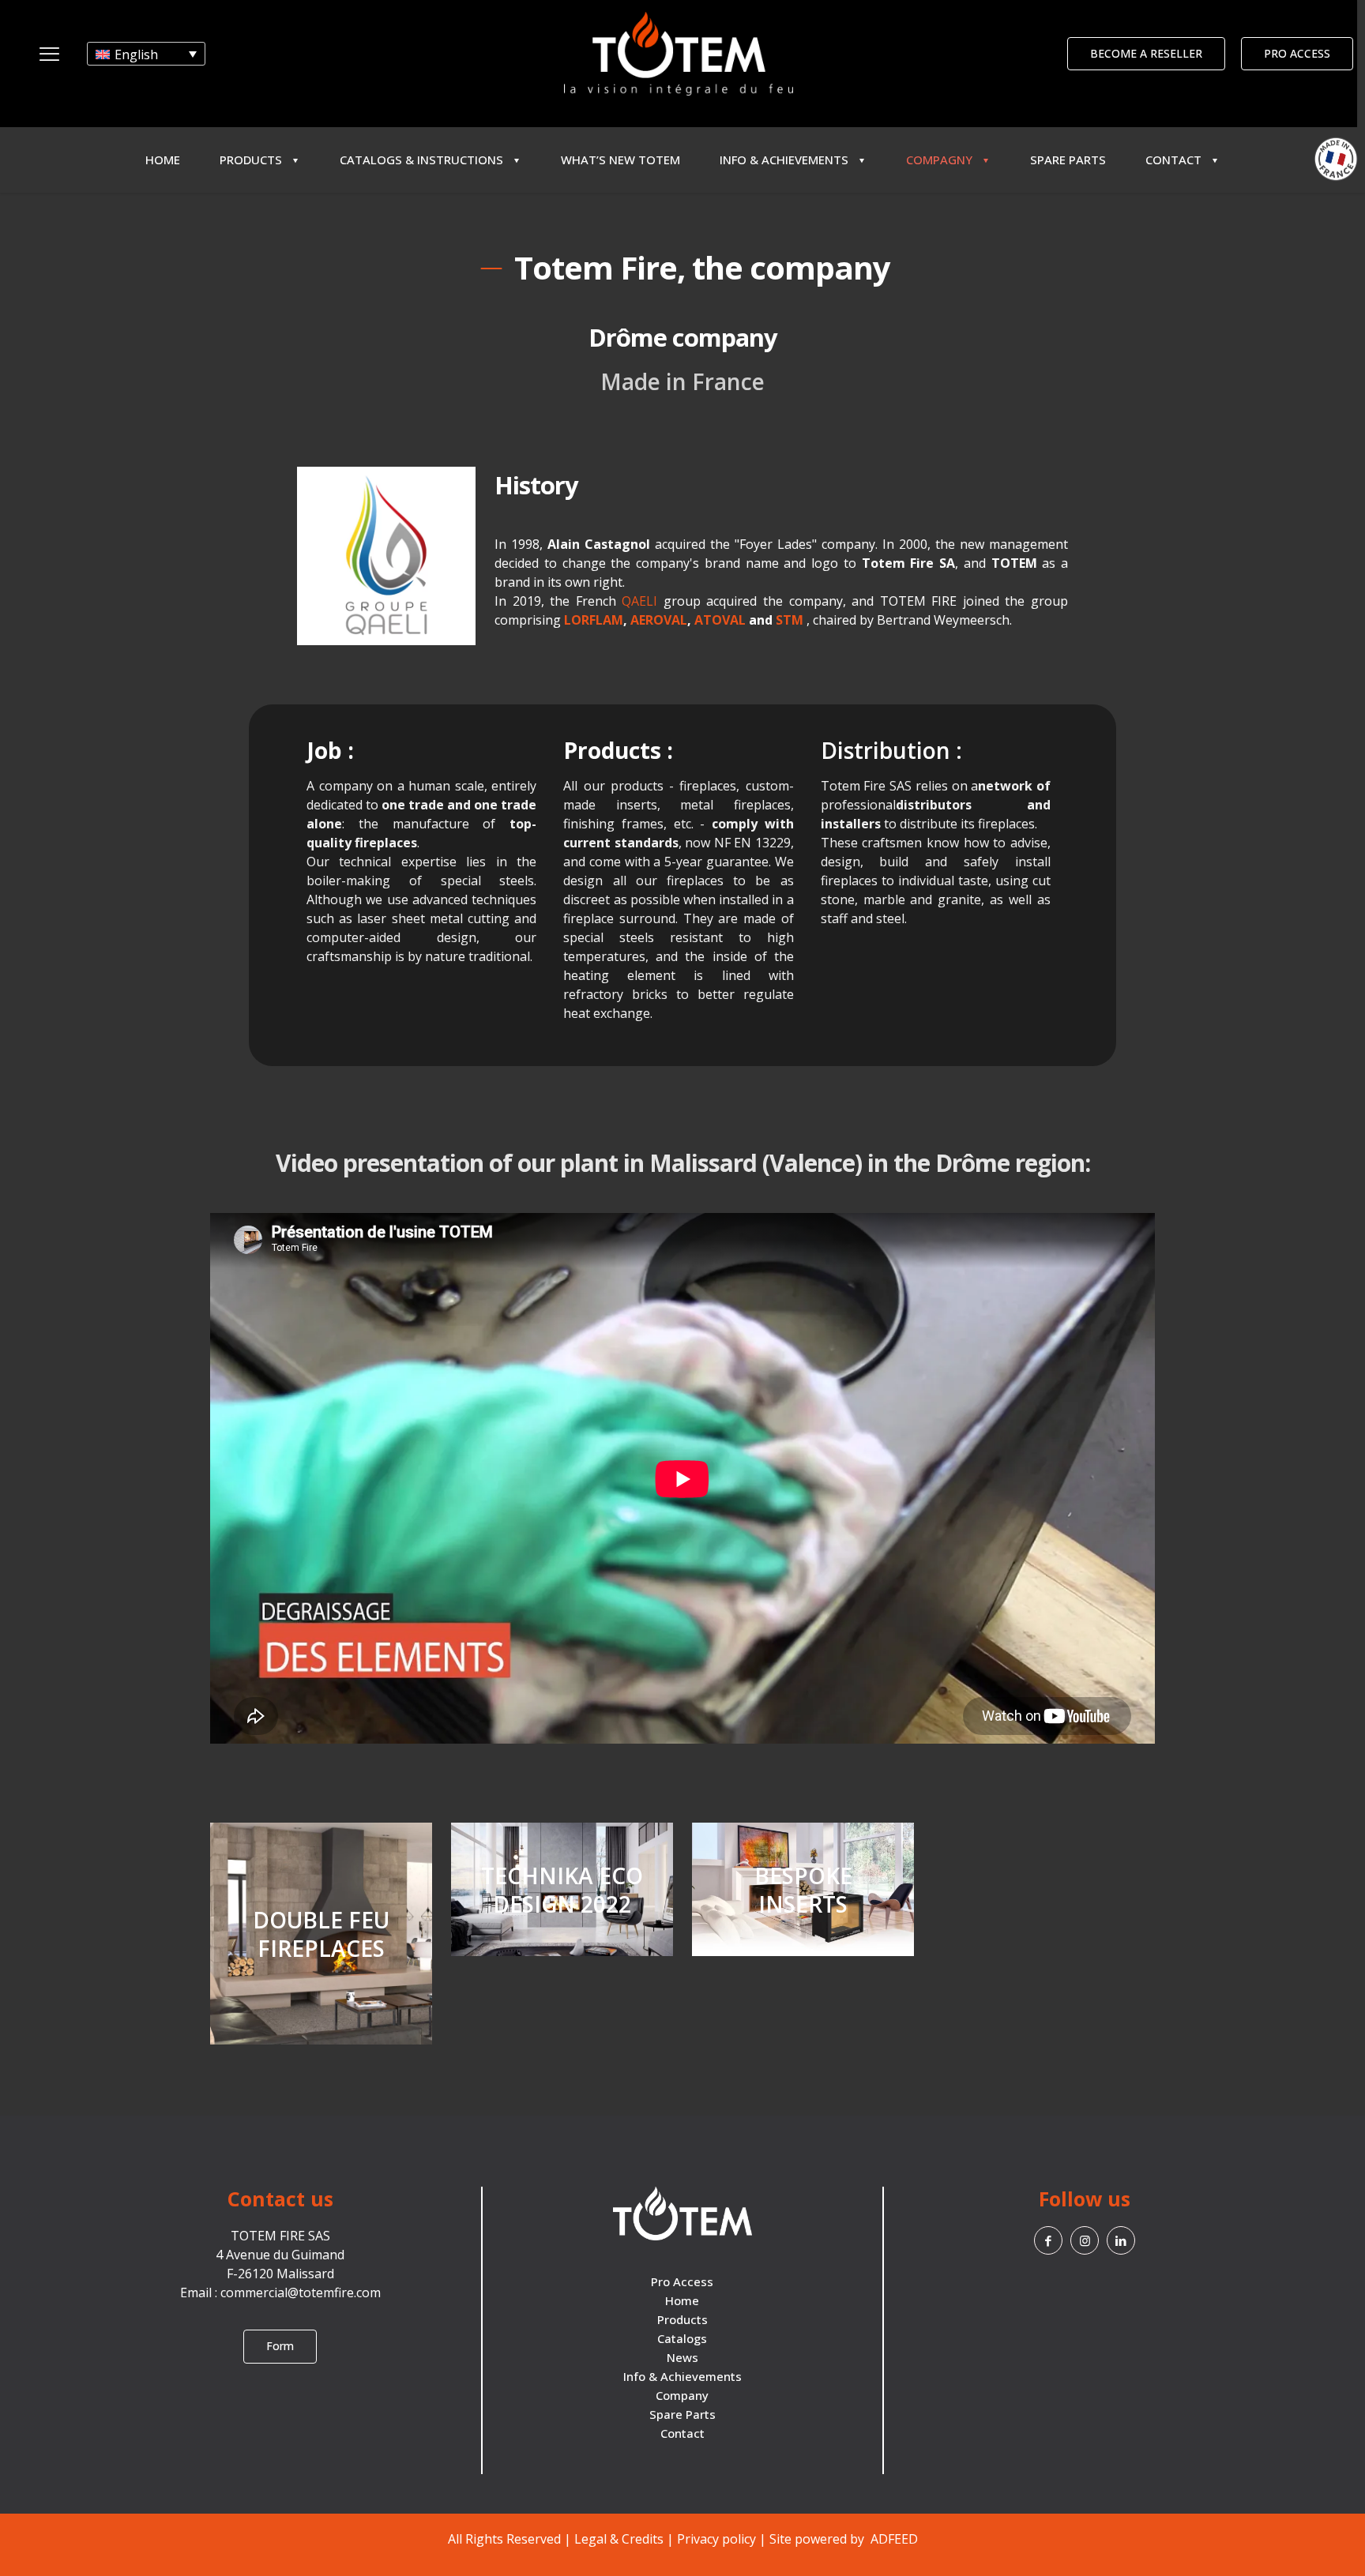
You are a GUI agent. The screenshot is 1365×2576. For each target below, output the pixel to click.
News (682, 2357)
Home (682, 2300)
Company (682, 2395)
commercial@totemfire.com (301, 2292)
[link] (386, 556)
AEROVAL (659, 620)
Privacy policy (716, 2539)
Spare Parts (682, 2414)
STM (791, 620)
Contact (682, 2433)
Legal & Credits (619, 2539)
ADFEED (893, 2539)
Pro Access (682, 2281)
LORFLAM (594, 620)
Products (682, 2319)
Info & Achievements (682, 2376)
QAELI (639, 601)
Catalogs (682, 2338)
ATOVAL (720, 620)
